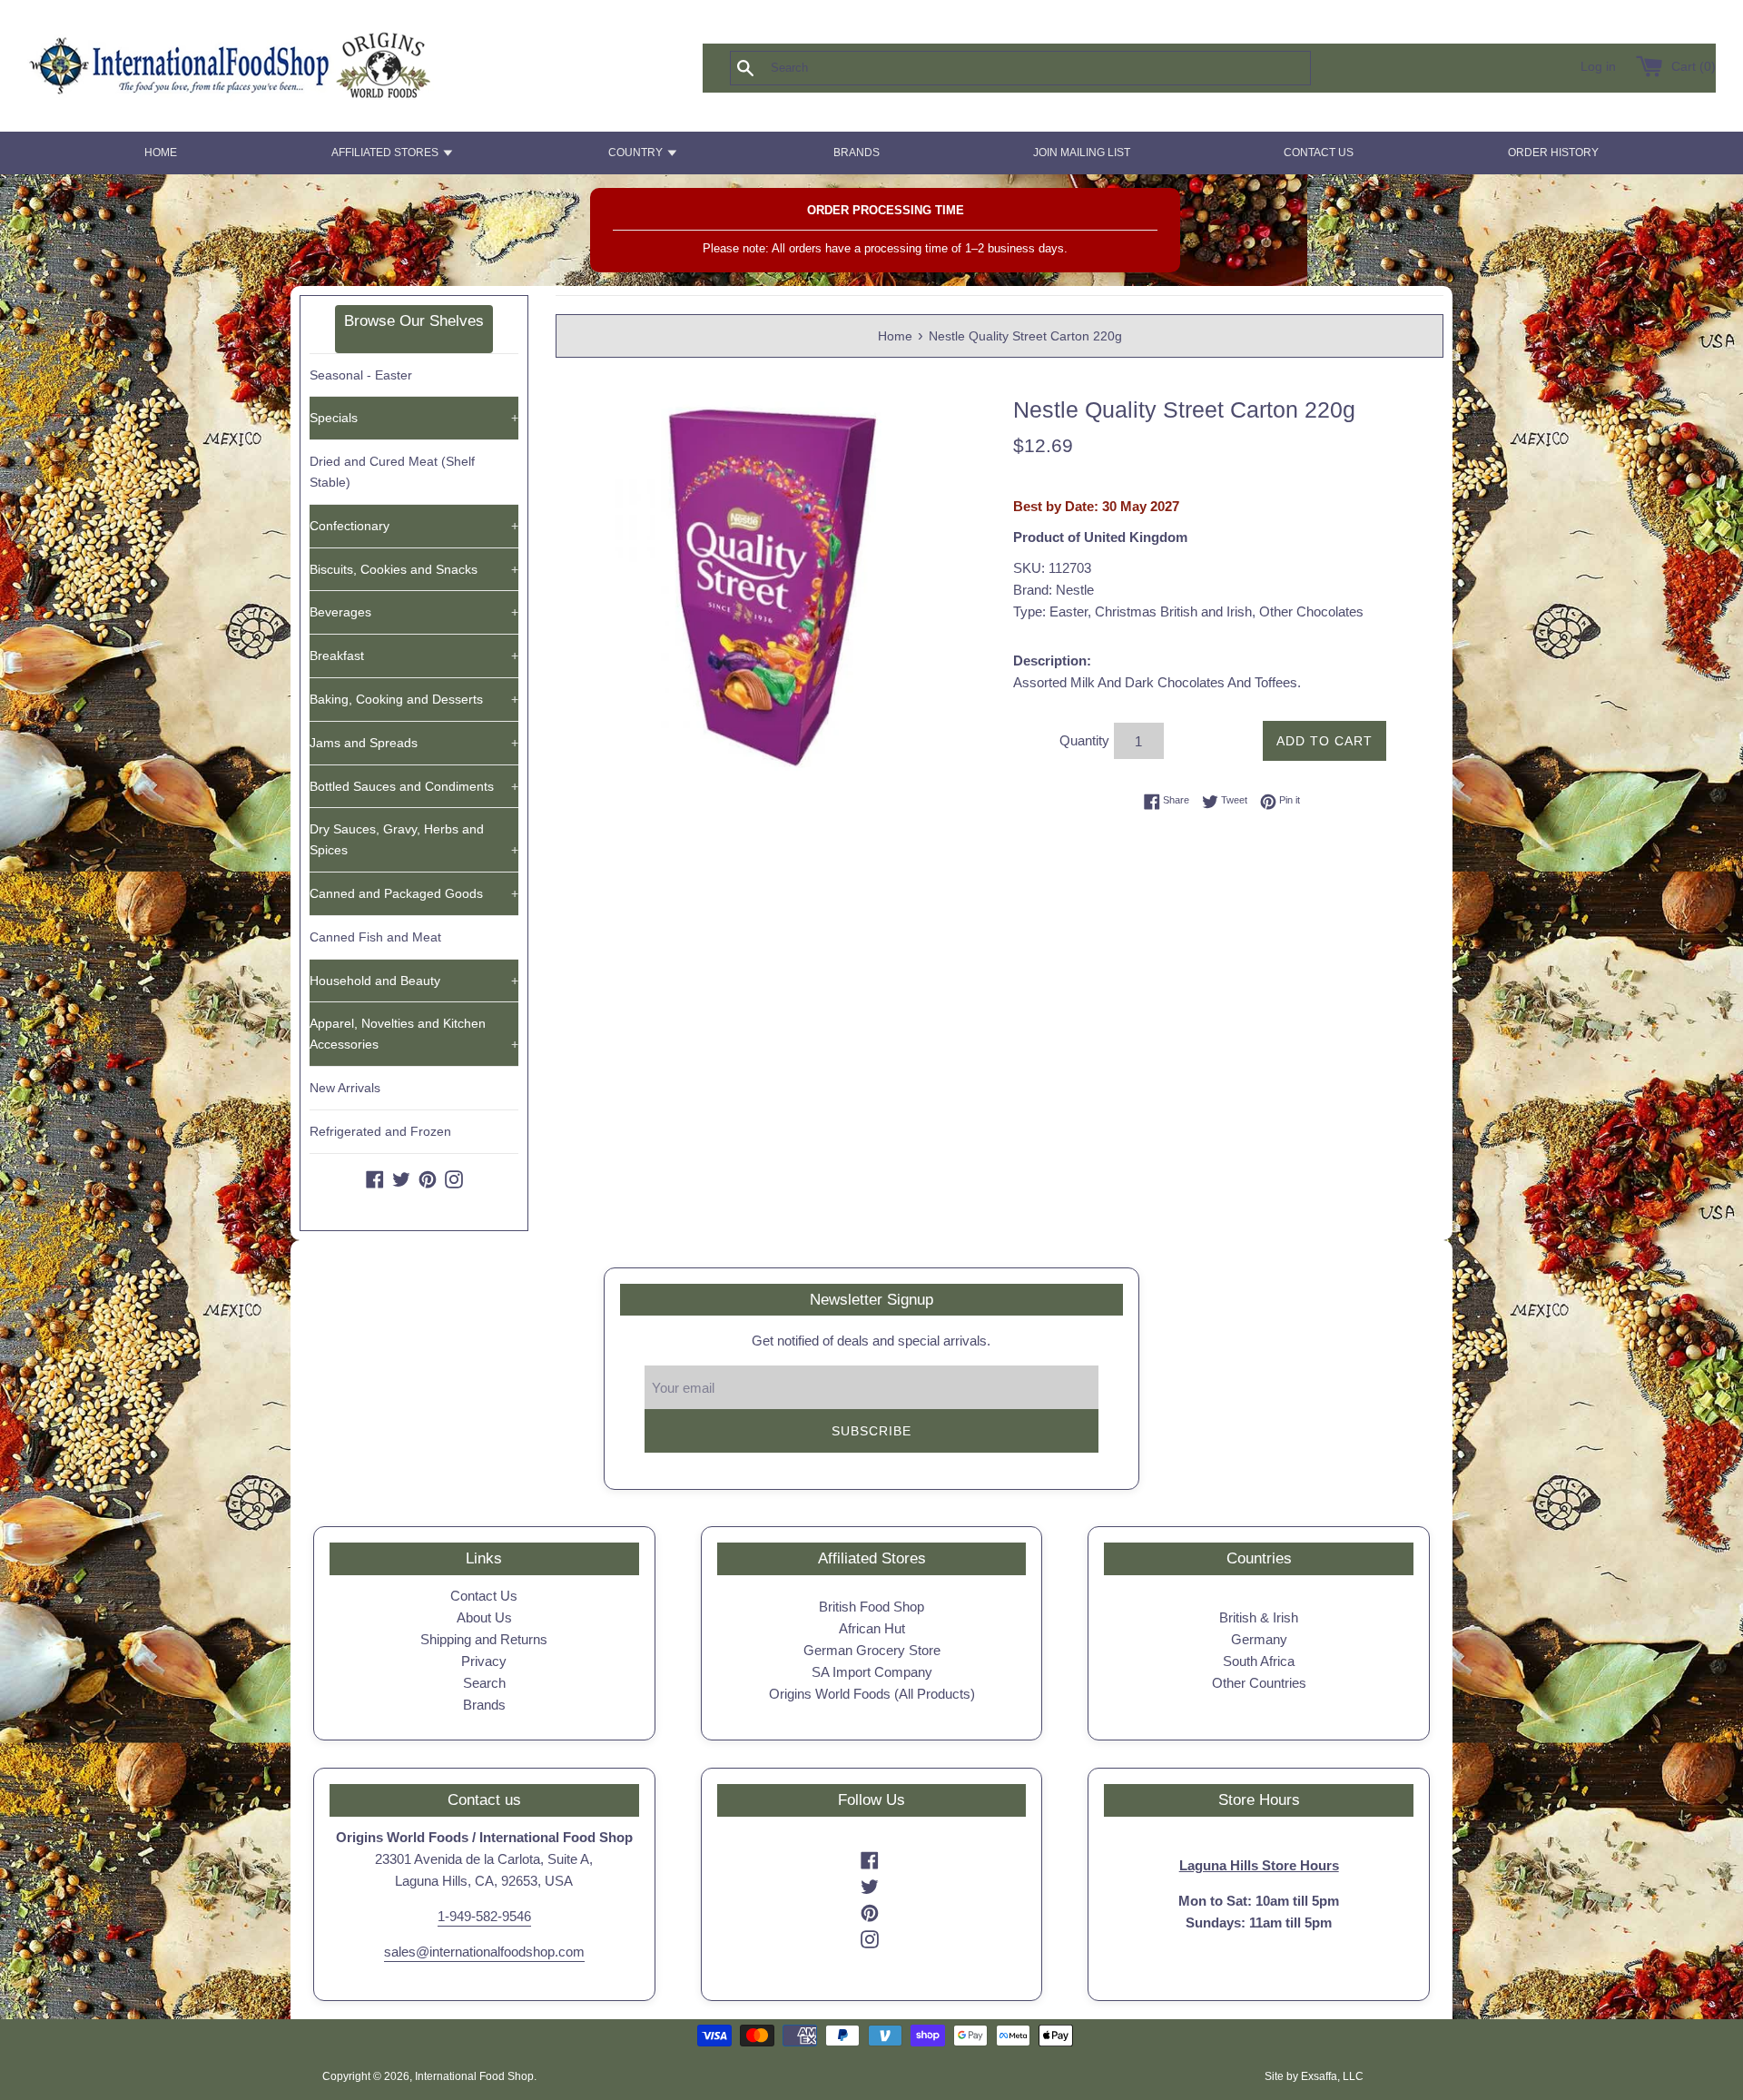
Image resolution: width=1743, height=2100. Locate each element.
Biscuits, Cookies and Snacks (414, 569)
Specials (414, 418)
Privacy (484, 1661)
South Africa (1259, 1661)
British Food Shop (871, 1607)
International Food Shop (474, 2076)
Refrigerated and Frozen (380, 1131)
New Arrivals (345, 1088)
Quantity (1084, 740)
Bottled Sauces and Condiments (414, 786)
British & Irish (1259, 1617)
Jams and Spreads (414, 743)
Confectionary (414, 526)
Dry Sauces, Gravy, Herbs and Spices (414, 839)
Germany (1259, 1639)
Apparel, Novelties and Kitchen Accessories (414, 1034)
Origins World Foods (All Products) (872, 1694)
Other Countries (1259, 1683)
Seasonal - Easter (361, 375)
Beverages (414, 612)
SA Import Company (872, 1672)
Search (484, 1683)
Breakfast (414, 656)
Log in (1598, 67)
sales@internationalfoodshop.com (484, 1952)
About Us (484, 1617)
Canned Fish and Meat (375, 937)
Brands (484, 1705)
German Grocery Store (872, 1650)
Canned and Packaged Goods (414, 893)
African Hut (872, 1628)
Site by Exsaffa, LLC (1314, 2076)
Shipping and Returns (484, 1639)
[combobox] (1050, 68)
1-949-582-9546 (484, 1916)
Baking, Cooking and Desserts (414, 699)
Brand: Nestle (1054, 590)
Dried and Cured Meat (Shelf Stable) (392, 472)
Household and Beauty (414, 981)
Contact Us (484, 1596)
